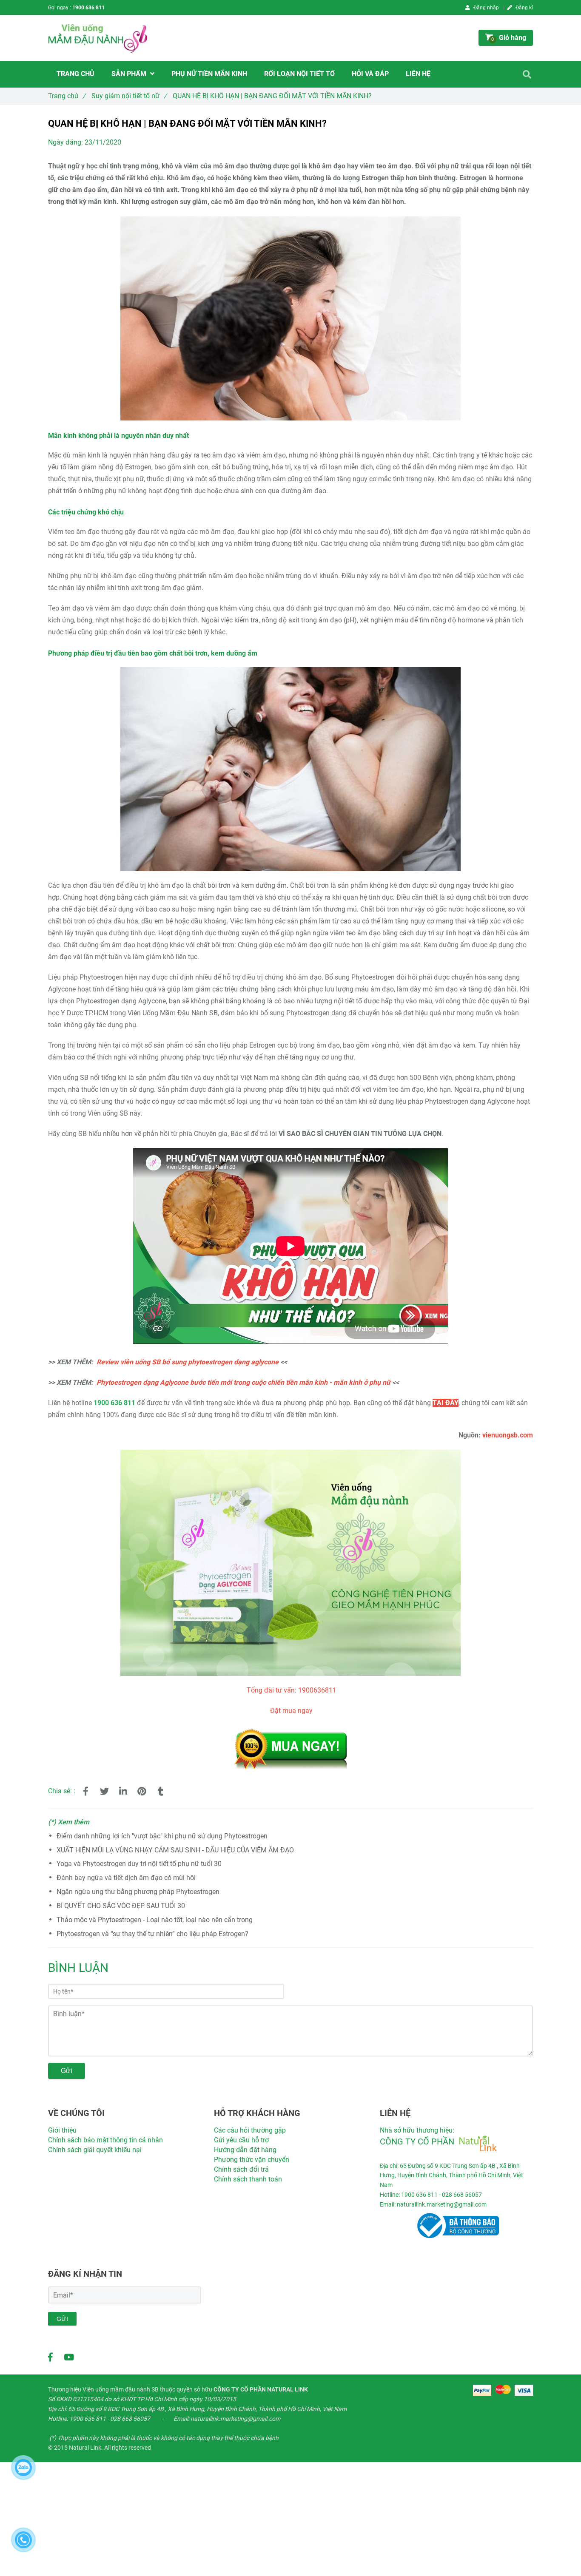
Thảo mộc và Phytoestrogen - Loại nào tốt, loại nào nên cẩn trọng (155, 1920)
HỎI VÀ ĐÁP (370, 74)
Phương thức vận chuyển (252, 2160)
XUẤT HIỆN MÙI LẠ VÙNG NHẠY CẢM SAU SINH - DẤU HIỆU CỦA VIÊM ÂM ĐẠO (175, 1850)
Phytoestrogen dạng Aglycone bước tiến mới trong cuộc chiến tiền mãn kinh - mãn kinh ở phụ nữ (244, 1382)
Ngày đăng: (66, 142)
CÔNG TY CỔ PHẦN (417, 2141)
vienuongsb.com (508, 1435)
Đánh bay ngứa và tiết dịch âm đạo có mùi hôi (126, 1878)
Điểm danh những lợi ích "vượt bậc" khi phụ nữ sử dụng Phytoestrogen (162, 1836)
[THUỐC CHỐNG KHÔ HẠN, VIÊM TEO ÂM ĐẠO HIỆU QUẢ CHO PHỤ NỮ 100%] (290, 1731)
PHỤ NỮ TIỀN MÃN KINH (209, 74)
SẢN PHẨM (130, 74)
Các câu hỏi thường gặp (250, 2130)
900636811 (319, 1690)
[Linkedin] (123, 1792)
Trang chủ (67, 96)
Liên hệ (418, 74)
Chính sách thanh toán (248, 2179)
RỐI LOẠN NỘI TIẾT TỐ (299, 74)
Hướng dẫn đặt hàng (245, 2150)
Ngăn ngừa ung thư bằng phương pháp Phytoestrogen (138, 1892)
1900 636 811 (88, 8)
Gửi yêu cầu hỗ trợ (241, 2140)
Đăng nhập (486, 8)
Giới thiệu (62, 2130)
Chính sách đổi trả (241, 2169)
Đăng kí (524, 8)
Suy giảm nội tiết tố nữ (129, 96)
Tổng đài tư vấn (271, 1690)
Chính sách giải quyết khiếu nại (95, 2150)
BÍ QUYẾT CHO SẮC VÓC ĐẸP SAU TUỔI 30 (121, 1906)
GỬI (62, 2319)
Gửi (67, 2071)
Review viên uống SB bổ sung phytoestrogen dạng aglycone (188, 1362)
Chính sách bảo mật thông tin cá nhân (105, 2140)
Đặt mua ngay (291, 1711)
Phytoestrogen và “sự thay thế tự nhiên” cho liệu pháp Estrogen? (152, 1934)
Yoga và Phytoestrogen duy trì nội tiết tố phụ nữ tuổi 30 (139, 1864)
